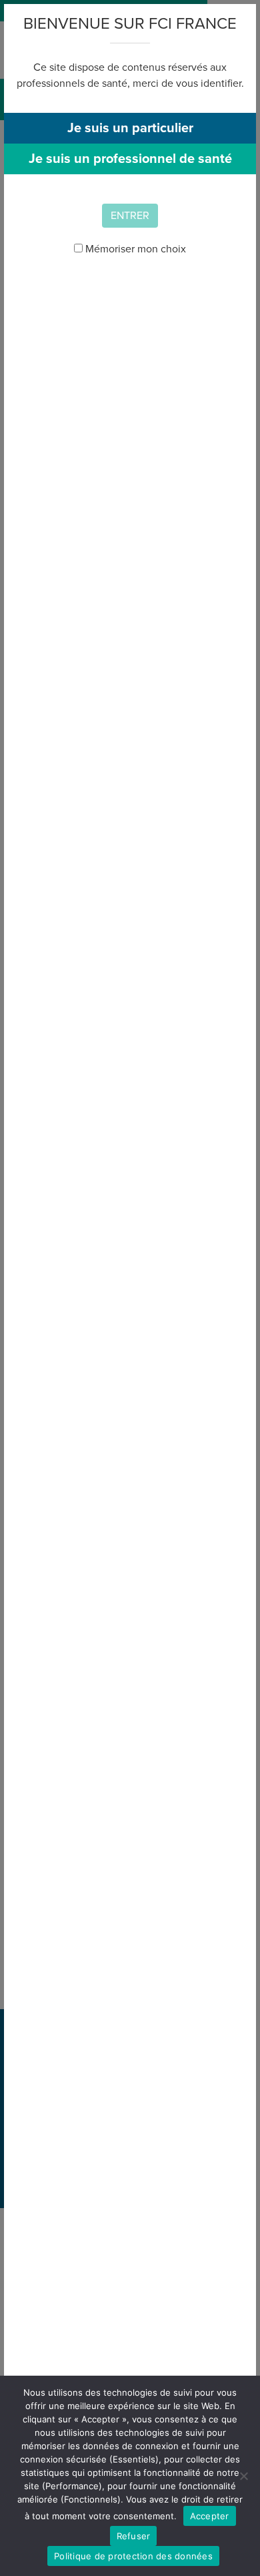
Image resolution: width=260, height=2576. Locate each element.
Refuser (134, 2536)
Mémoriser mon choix (134, 249)
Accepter (210, 2516)
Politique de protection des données (133, 2556)
